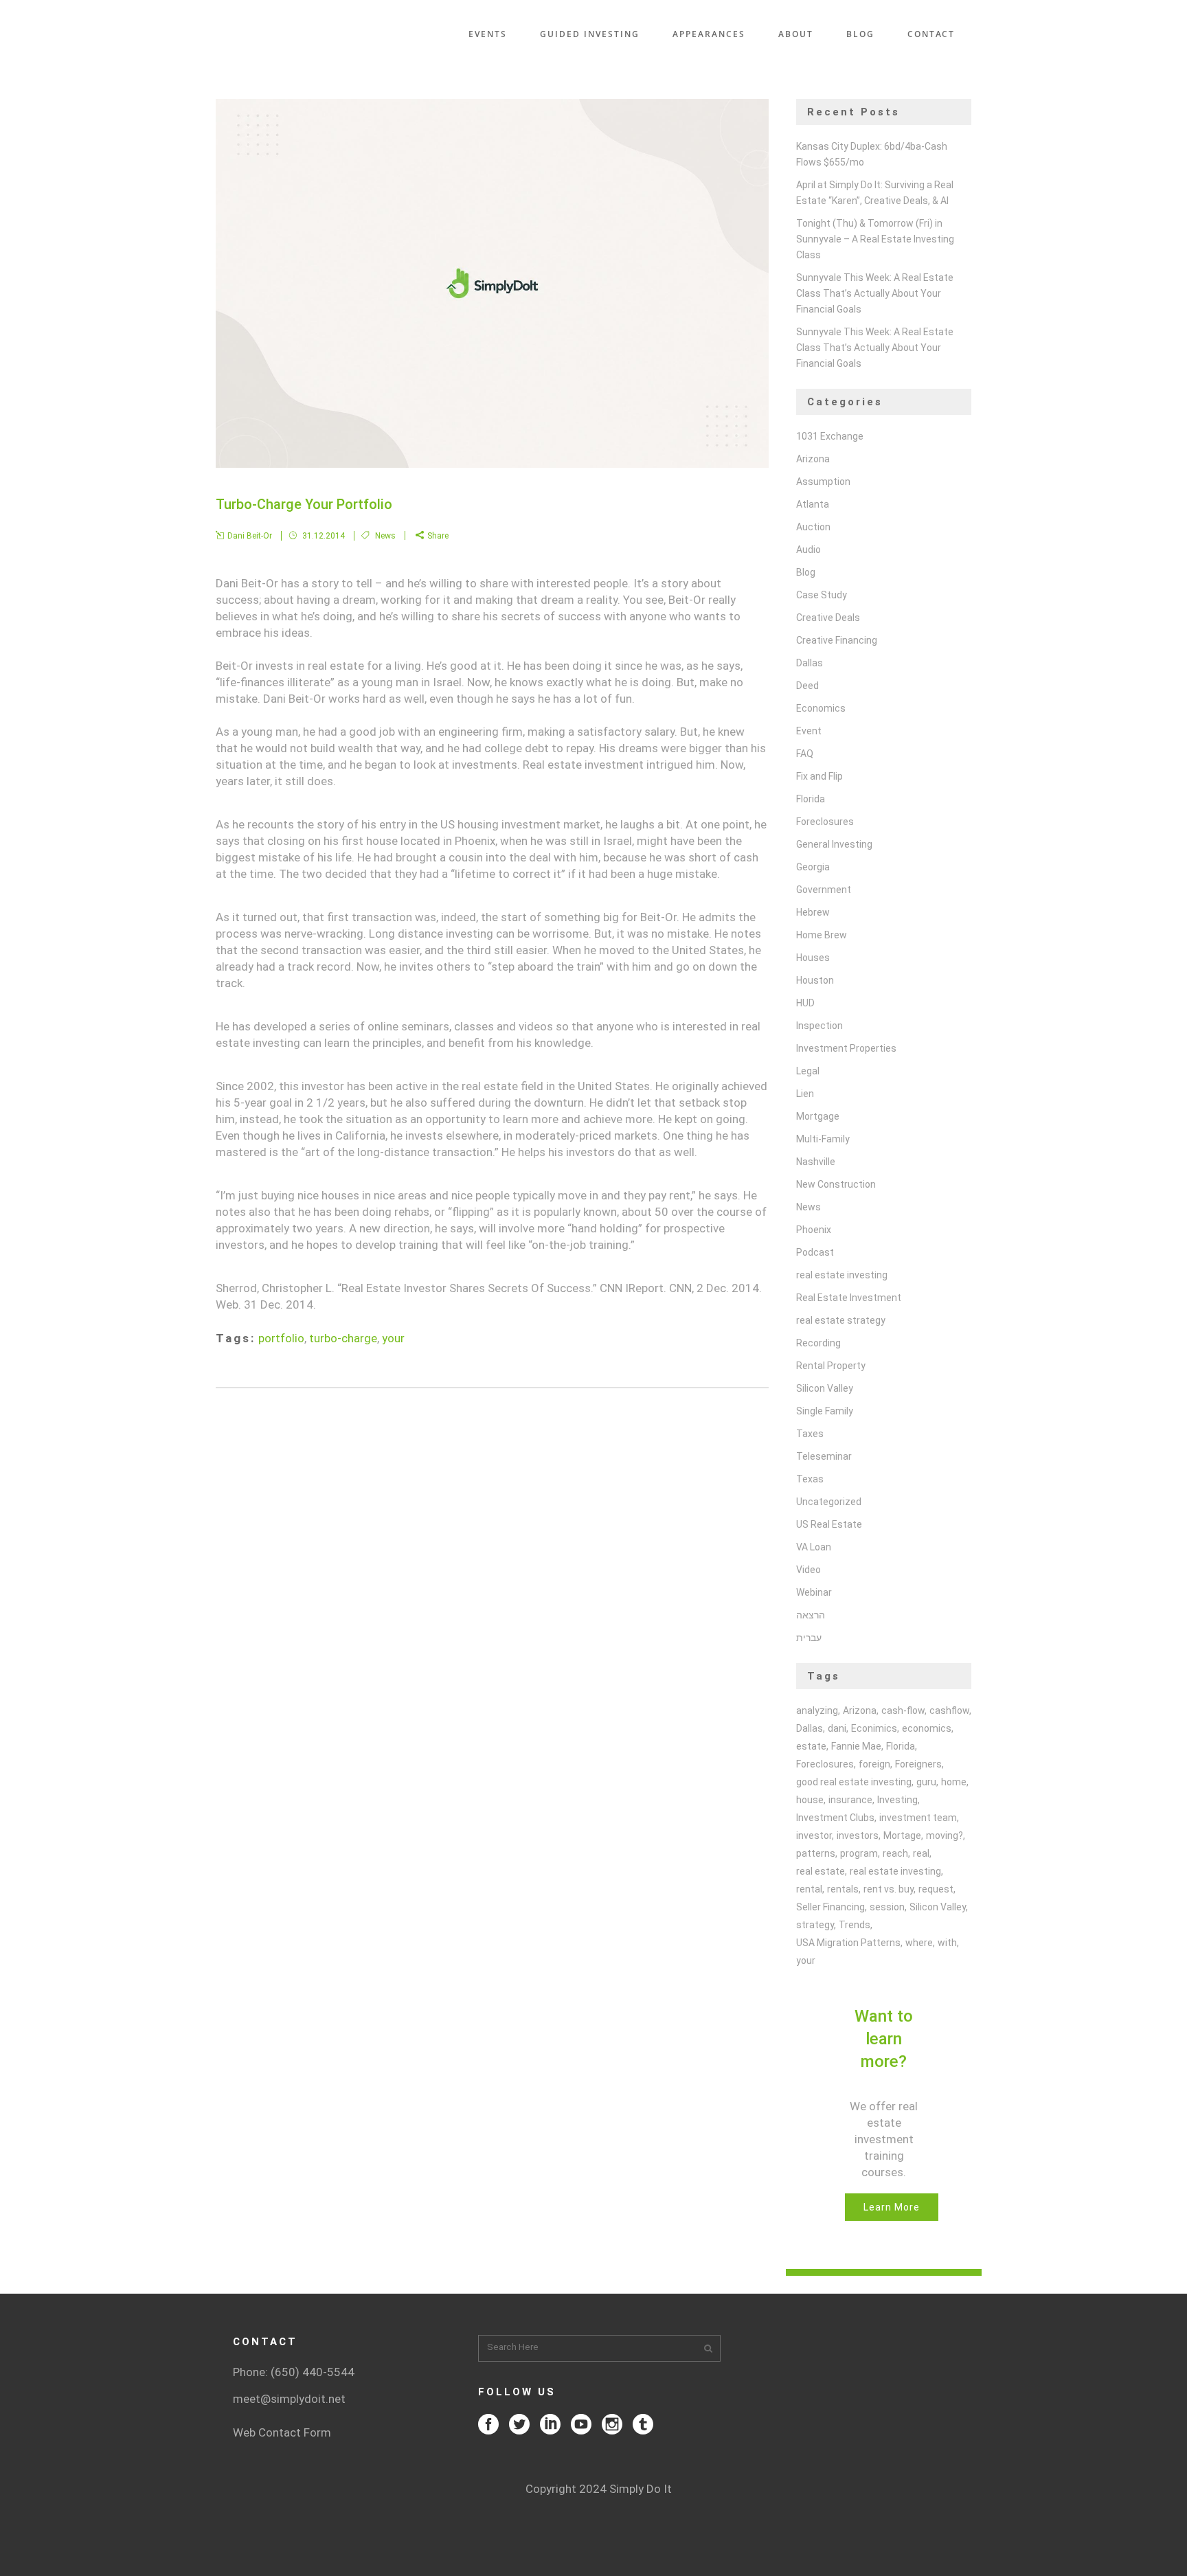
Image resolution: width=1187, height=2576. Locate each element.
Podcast (815, 1252)
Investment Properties (846, 1048)
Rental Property (831, 1366)
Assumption (823, 482)
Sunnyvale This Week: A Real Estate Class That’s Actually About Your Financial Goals (875, 293)
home (954, 1782)
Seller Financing (830, 1907)
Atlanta (813, 504)
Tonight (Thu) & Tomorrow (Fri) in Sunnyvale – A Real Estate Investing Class (875, 239)
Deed (807, 686)
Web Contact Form (282, 2432)
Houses (813, 958)
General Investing (834, 844)
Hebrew (813, 912)
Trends (855, 1925)
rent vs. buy (889, 1889)
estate (811, 1746)
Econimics (874, 1728)
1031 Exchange (830, 436)
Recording (818, 1343)
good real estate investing (854, 1782)
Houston (815, 980)
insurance (850, 1800)
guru (926, 1782)
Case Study (822, 595)
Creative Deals (828, 618)
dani (837, 1728)
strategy (815, 1925)
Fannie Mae (856, 1746)
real (921, 1853)
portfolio (281, 1338)
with (947, 1943)
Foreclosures (825, 822)
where (919, 1943)
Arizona (813, 459)
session (887, 1907)
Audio (809, 550)
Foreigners (918, 1764)
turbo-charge (343, 1338)
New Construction (836, 1184)
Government (824, 890)
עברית (809, 1638)
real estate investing (842, 1275)
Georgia (813, 867)
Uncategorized (829, 1502)
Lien (805, 1094)
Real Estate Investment (849, 1298)
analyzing (817, 1710)
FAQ (805, 754)
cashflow (949, 1710)
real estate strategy (841, 1320)
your (393, 1338)
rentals (843, 1889)
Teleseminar (824, 1456)
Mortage (902, 1835)
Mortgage (818, 1116)
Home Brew (822, 935)
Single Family (825, 1411)
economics (927, 1728)
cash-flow (903, 1710)
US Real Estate (829, 1524)
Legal (808, 1071)
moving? (945, 1835)
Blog (806, 572)
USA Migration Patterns (848, 1943)
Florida (811, 799)
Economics (821, 708)
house (810, 1800)
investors (858, 1835)
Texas (810, 1479)
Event (809, 731)
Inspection (819, 1026)
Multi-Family (823, 1139)
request (936, 1889)
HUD (805, 1003)
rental (809, 1889)
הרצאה (811, 1615)
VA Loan (814, 1547)
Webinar (814, 1592)
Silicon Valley (825, 1388)
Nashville (816, 1162)
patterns (816, 1853)
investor (814, 1835)
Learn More (892, 2207)
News (385, 536)
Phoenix (814, 1230)
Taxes (810, 1434)
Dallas (810, 663)
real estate (821, 1871)
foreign (874, 1764)
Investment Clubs (835, 1818)
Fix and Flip (819, 776)
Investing (897, 1800)
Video (809, 1570)
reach (895, 1853)
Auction (813, 527)
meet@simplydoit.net (289, 2399)
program (859, 1853)
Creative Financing (837, 640)
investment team (918, 1818)
